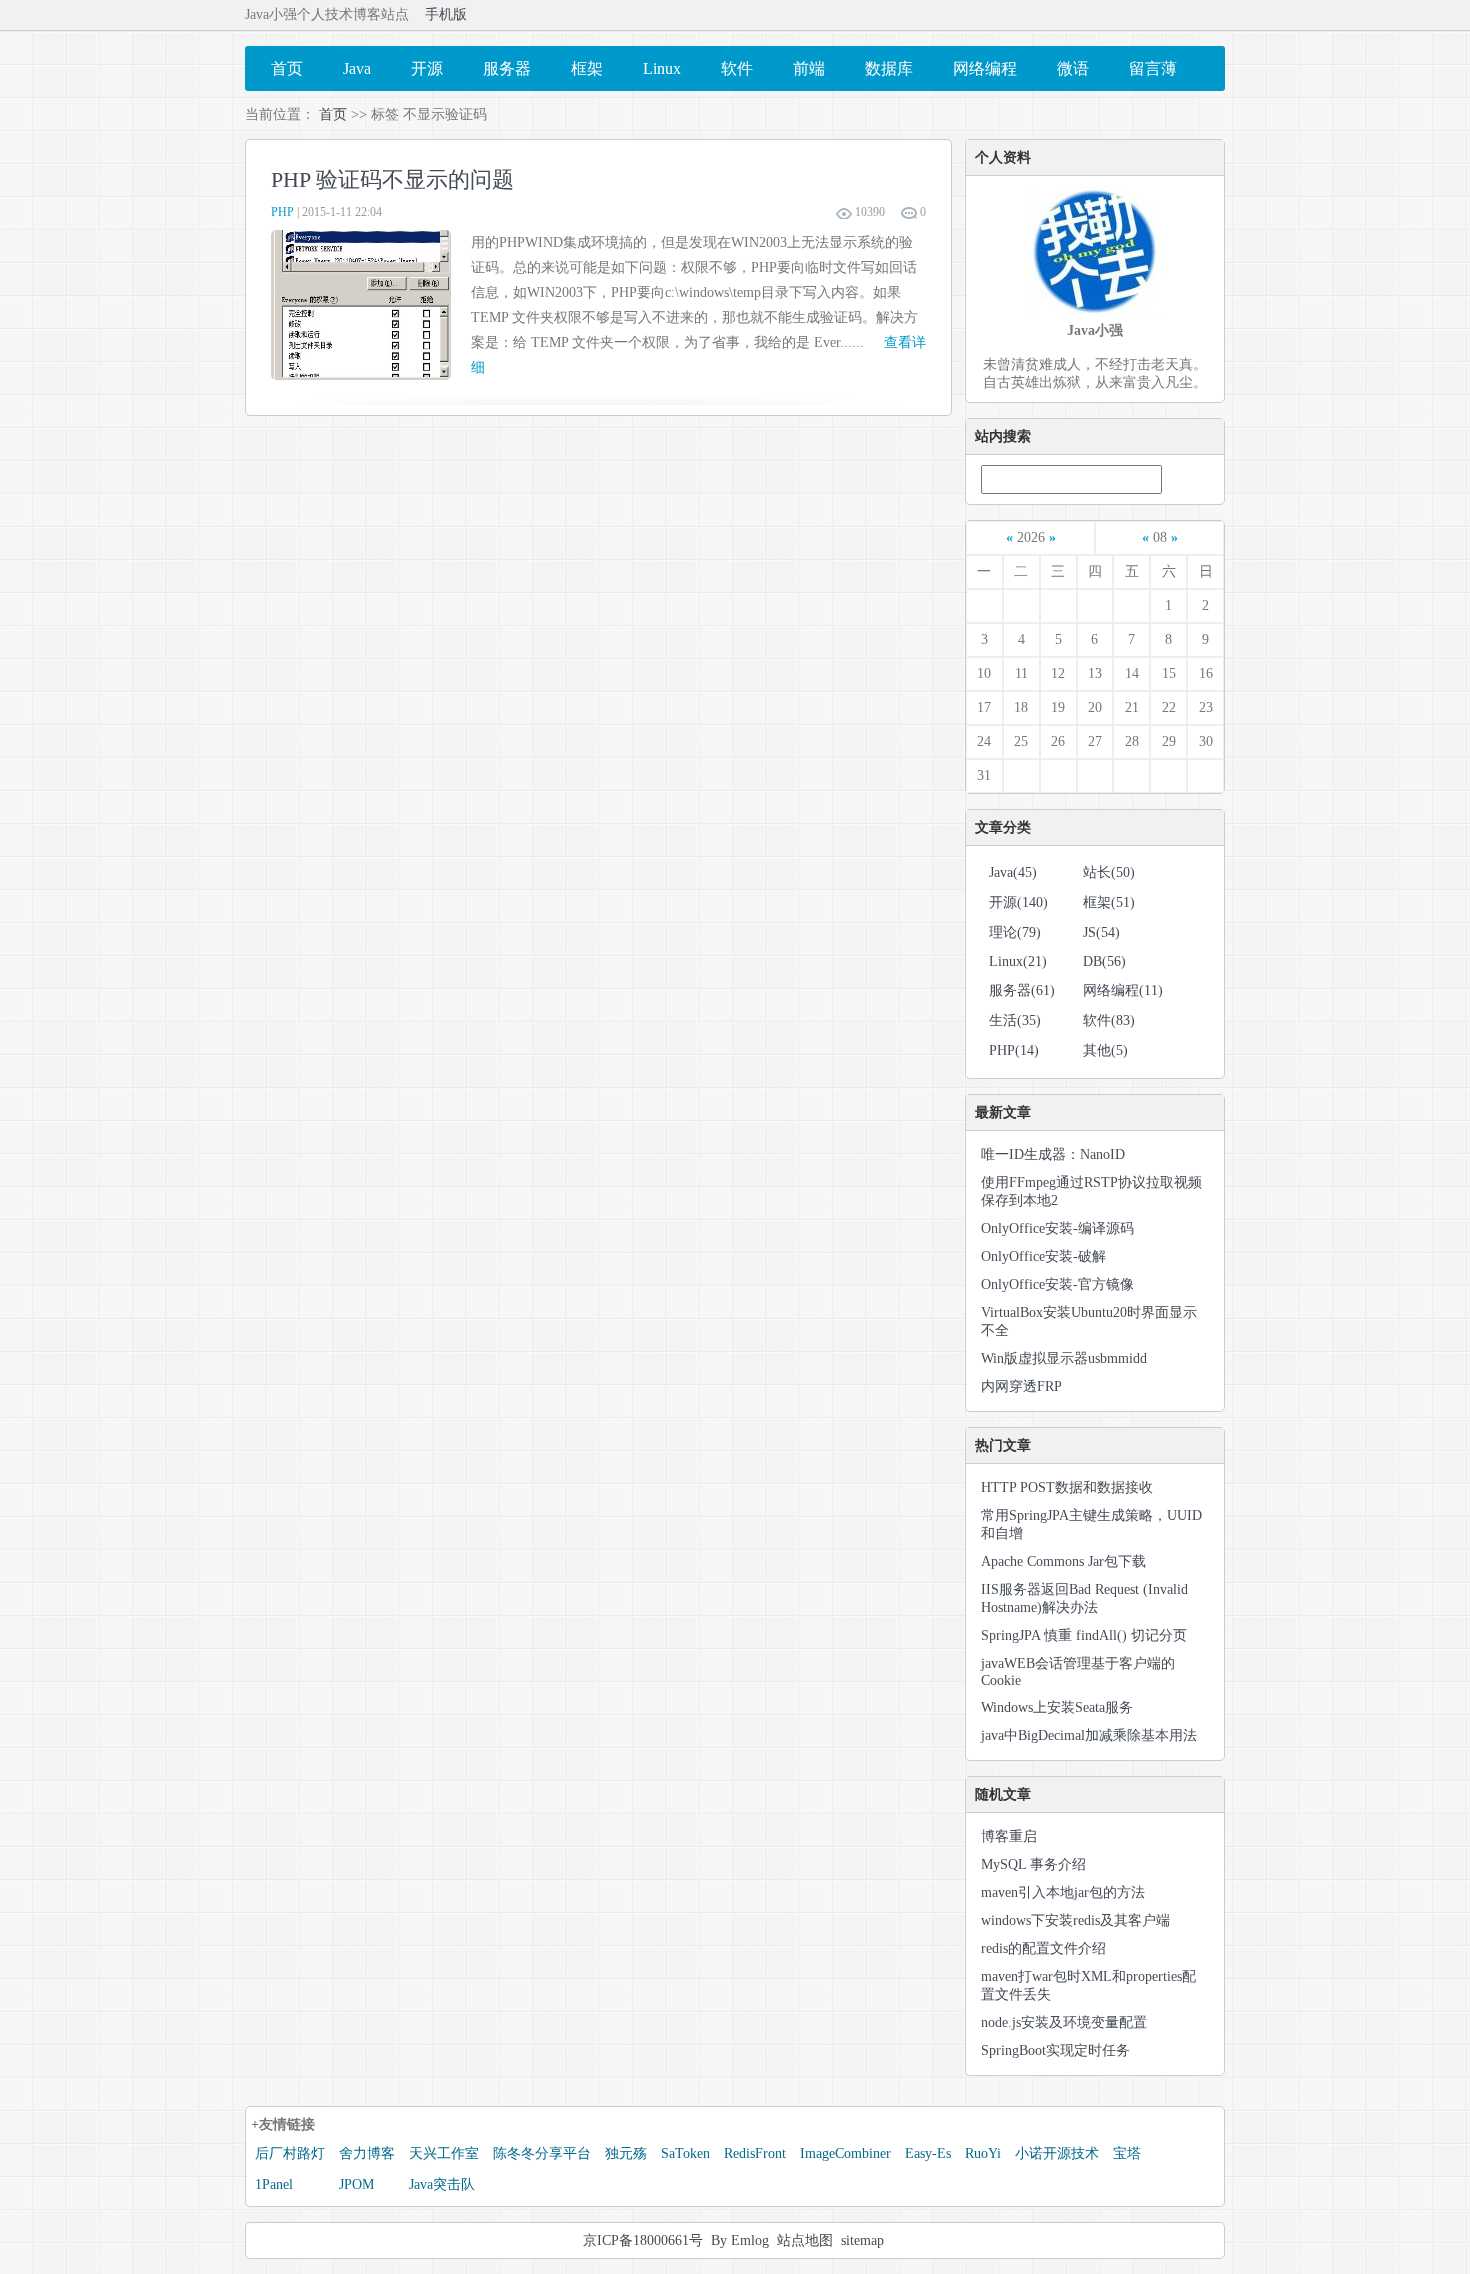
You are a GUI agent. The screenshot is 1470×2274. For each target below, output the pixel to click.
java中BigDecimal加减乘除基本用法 (1089, 1735)
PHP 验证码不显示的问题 (392, 179)
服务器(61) (1022, 990)
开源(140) (1018, 902)
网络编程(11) (1123, 990)
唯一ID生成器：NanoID (1053, 1154)
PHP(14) (1014, 1050)
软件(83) (1109, 1020)
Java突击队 (442, 2184)
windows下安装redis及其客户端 (1075, 1920)
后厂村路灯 (290, 2153)
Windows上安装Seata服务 (1057, 1707)
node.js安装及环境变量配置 (1064, 2022)
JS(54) (1101, 932)
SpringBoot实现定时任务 (1055, 2050)
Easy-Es (928, 2153)
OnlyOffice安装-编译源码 (1057, 1228)
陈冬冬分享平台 (542, 2153)
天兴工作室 (444, 2153)
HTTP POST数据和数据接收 (1067, 1487)
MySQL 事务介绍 (1033, 1864)
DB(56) (1104, 961)
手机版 (446, 14)
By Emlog (740, 2240)
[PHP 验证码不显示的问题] (361, 375)
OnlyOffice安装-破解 (1043, 1256)
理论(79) (1015, 932)
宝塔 (1127, 2153)
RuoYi (983, 2153)
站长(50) (1109, 872)
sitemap (862, 2240)
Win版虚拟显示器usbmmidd (1064, 1358)
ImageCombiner (845, 2153)
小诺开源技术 (1057, 2153)
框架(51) (1109, 902)
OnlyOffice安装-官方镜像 (1057, 1284)
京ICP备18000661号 (643, 2240)
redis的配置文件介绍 (1043, 1948)
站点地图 (805, 2240)
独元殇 (626, 2153)
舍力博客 (367, 2153)
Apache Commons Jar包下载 (1063, 1561)
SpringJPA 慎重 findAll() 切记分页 (1084, 1635)
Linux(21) (1018, 961)
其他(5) (1105, 1050)
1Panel (274, 2184)
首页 (333, 114)
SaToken (685, 2153)
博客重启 (1009, 1836)
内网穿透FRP (1021, 1386)
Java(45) (1013, 872)
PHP (282, 212)
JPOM (356, 2184)
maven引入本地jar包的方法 (1063, 1892)
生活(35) (1015, 1020)
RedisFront (755, 2153)
